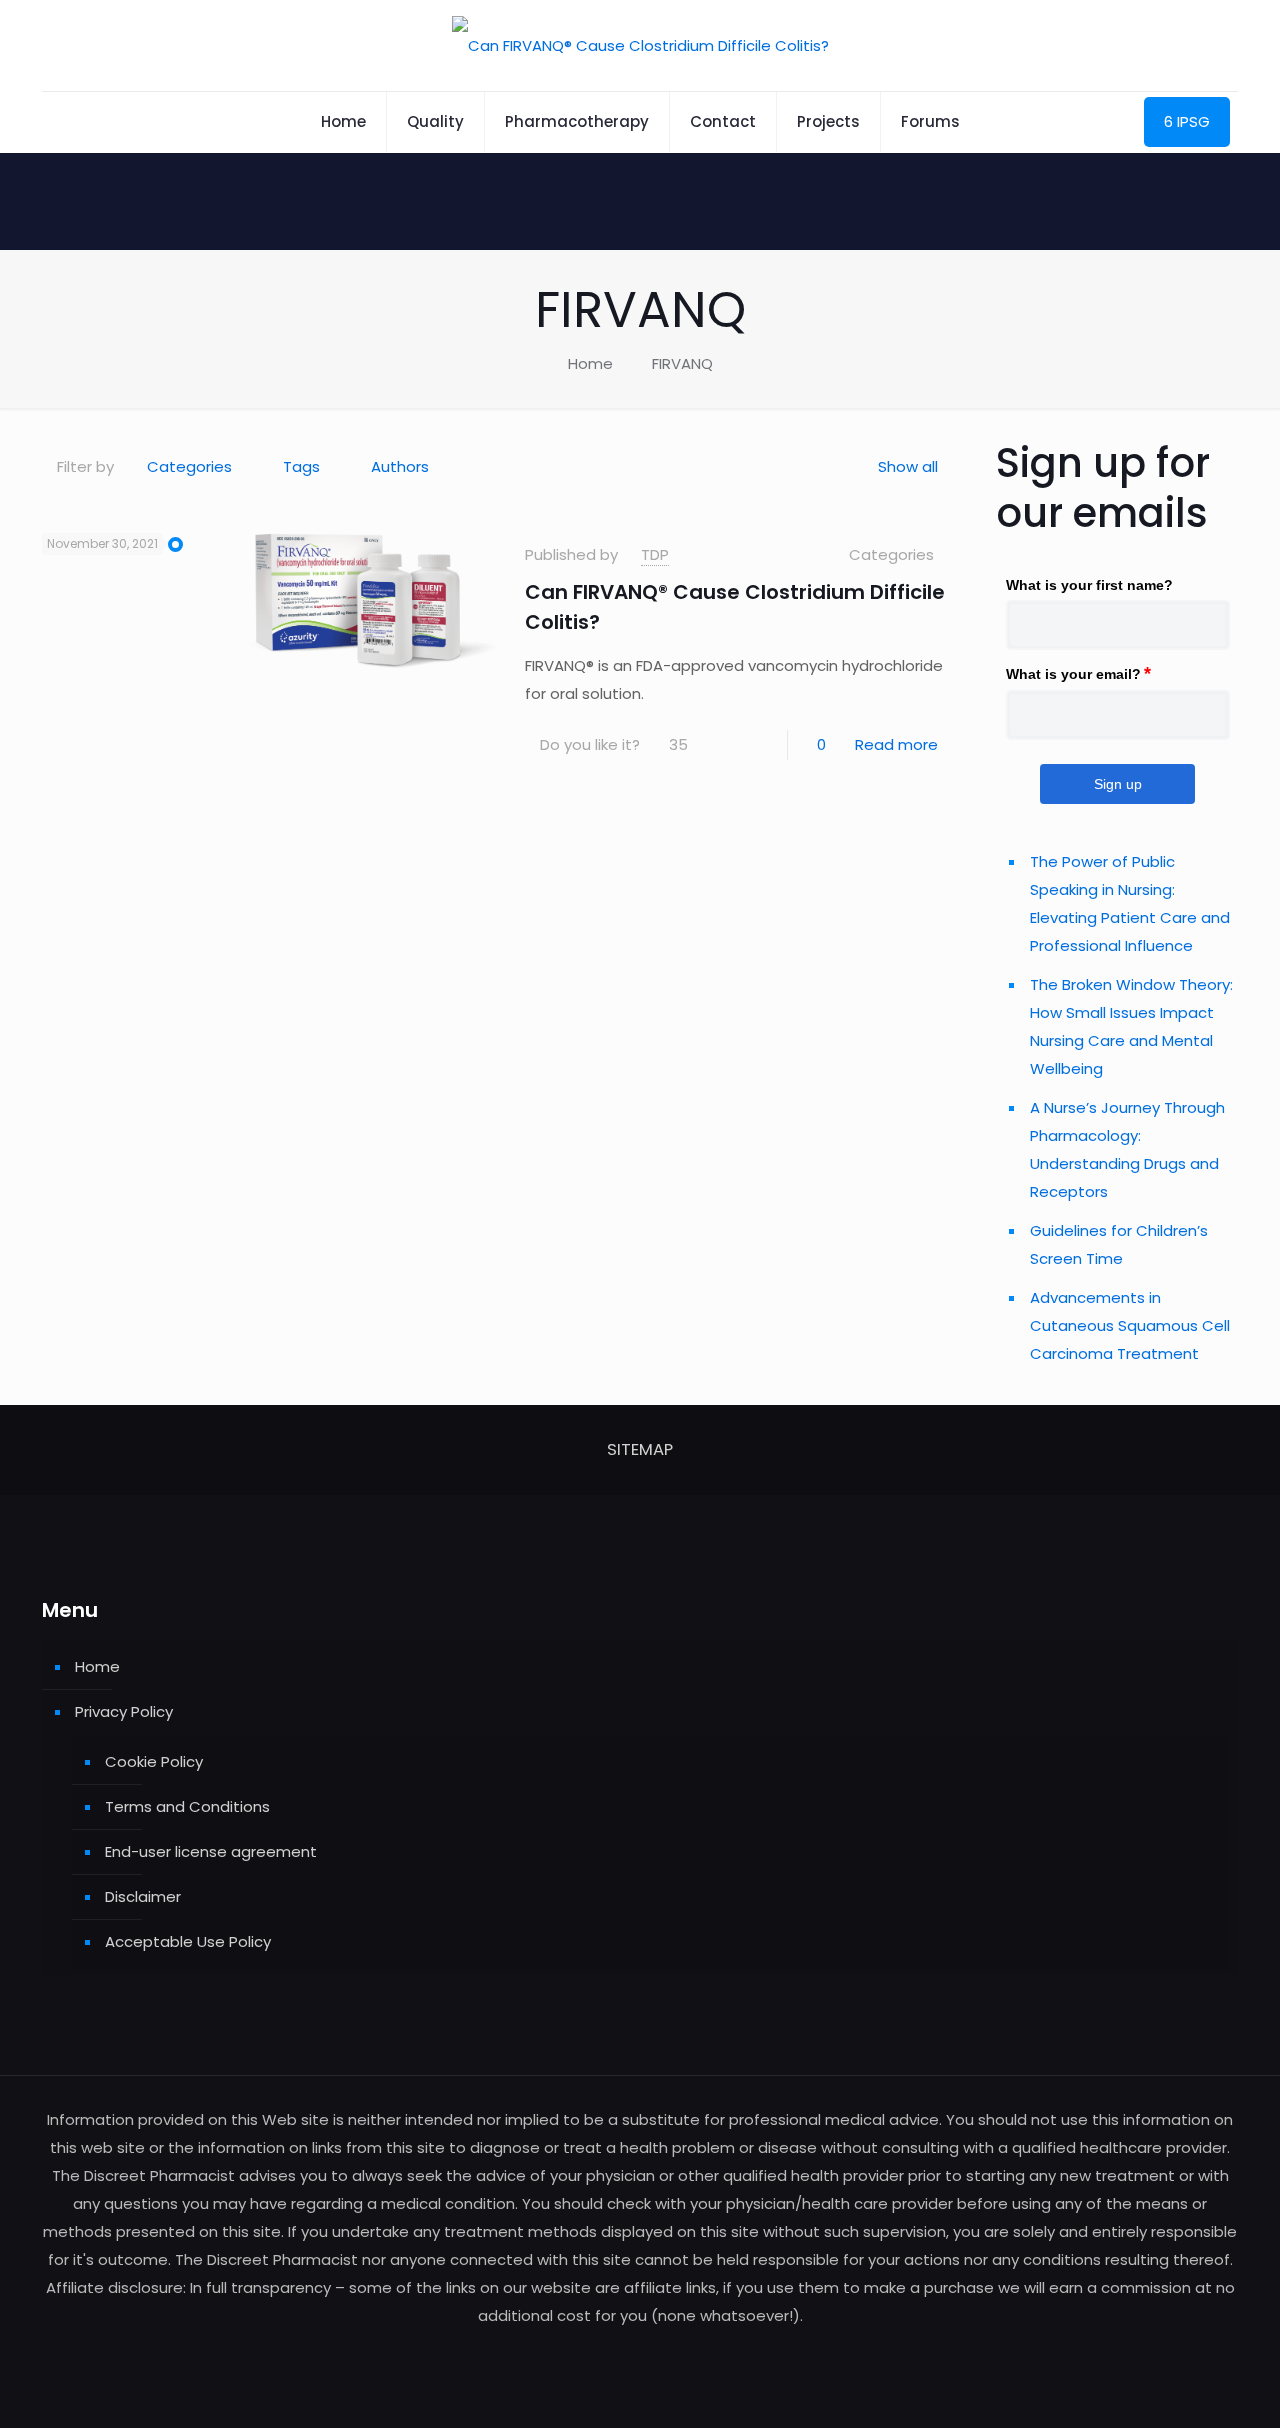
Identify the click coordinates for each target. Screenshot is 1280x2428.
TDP (655, 554)
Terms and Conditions (187, 1806)
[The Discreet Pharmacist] (640, 45)
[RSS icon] (640, 2353)
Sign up (1118, 784)
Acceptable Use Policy (188, 1941)
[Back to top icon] (1184, 2387)
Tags (301, 466)
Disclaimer (143, 1896)
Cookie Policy (154, 1761)
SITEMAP (640, 1449)
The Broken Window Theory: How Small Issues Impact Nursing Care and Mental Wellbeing (1131, 1026)
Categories (189, 466)
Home (590, 363)
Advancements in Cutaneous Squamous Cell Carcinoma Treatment (1130, 1325)
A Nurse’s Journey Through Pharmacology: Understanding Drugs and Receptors (1127, 1149)
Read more (896, 744)
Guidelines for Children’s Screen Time (1119, 1244)
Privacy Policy (124, 1711)
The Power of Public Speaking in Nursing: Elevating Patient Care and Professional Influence (1130, 903)
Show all (908, 466)
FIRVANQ (682, 363)
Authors (400, 466)
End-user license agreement (211, 1851)
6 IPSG (1187, 121)
